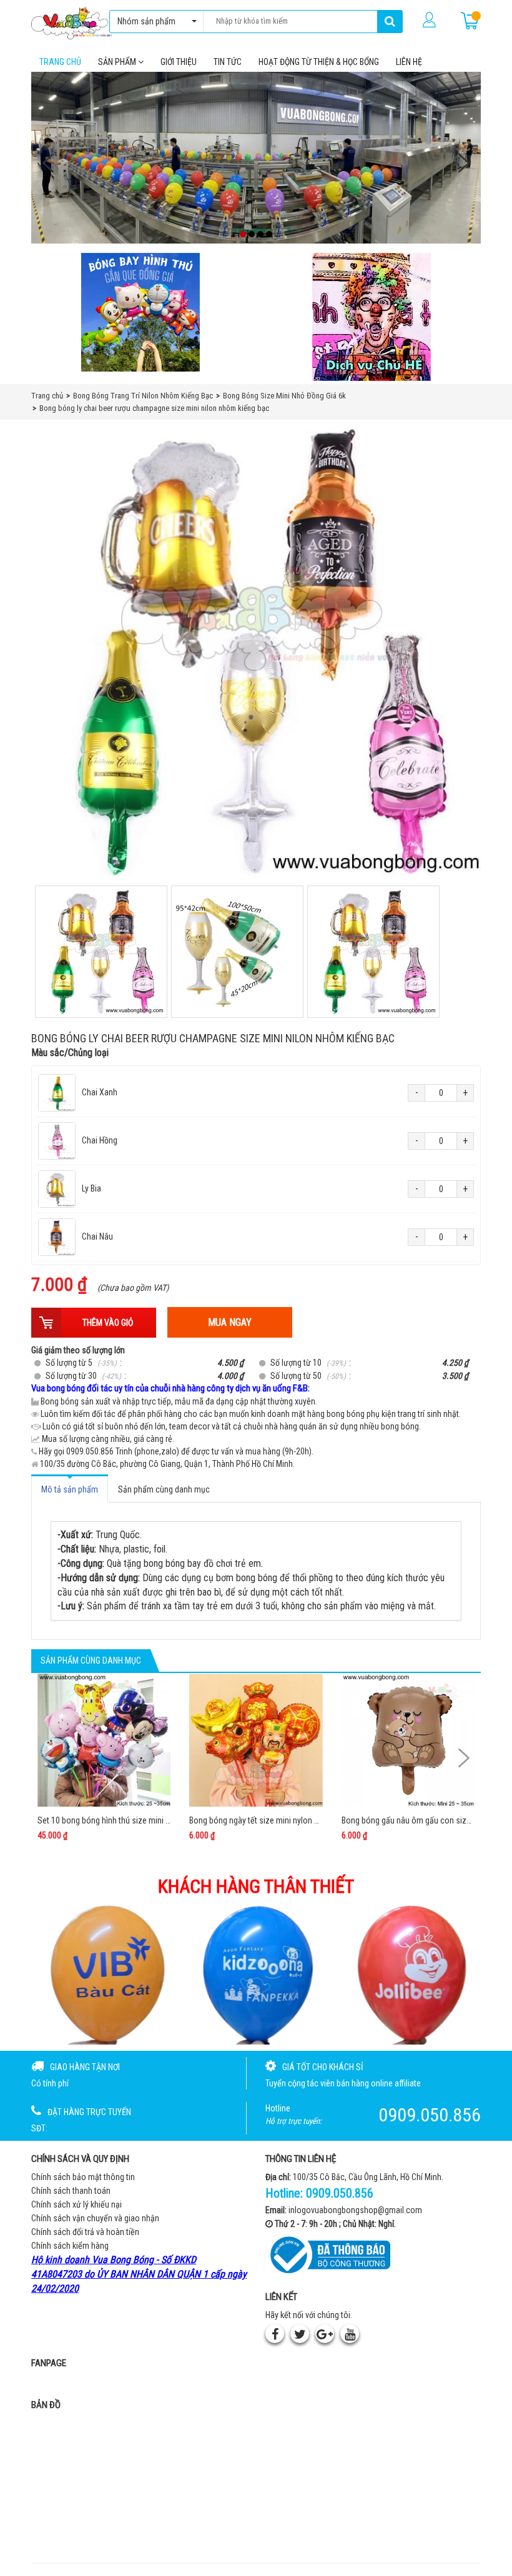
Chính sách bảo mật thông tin (83, 2177)
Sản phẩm (118, 62)
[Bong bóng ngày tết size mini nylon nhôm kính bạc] (256, 1740)
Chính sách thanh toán (71, 2191)
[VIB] (102, 1974)
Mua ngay (230, 1322)
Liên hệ (409, 62)
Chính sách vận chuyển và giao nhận (95, 2218)
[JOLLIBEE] (410, 1974)
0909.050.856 (340, 2193)
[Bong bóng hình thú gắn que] (140, 312)
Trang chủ (60, 62)
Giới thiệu (179, 62)
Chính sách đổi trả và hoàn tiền (85, 2232)
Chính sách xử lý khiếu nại (76, 2204)
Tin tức (228, 62)
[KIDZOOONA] (256, 1974)
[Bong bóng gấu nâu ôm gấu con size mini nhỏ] (408, 1740)
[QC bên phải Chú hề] (372, 317)
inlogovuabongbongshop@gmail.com (355, 2210)
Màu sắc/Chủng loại (70, 1053)
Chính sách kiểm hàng (70, 2246)
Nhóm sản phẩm (146, 21)
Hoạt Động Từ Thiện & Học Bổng (319, 62)
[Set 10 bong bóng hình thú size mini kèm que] (104, 1740)
